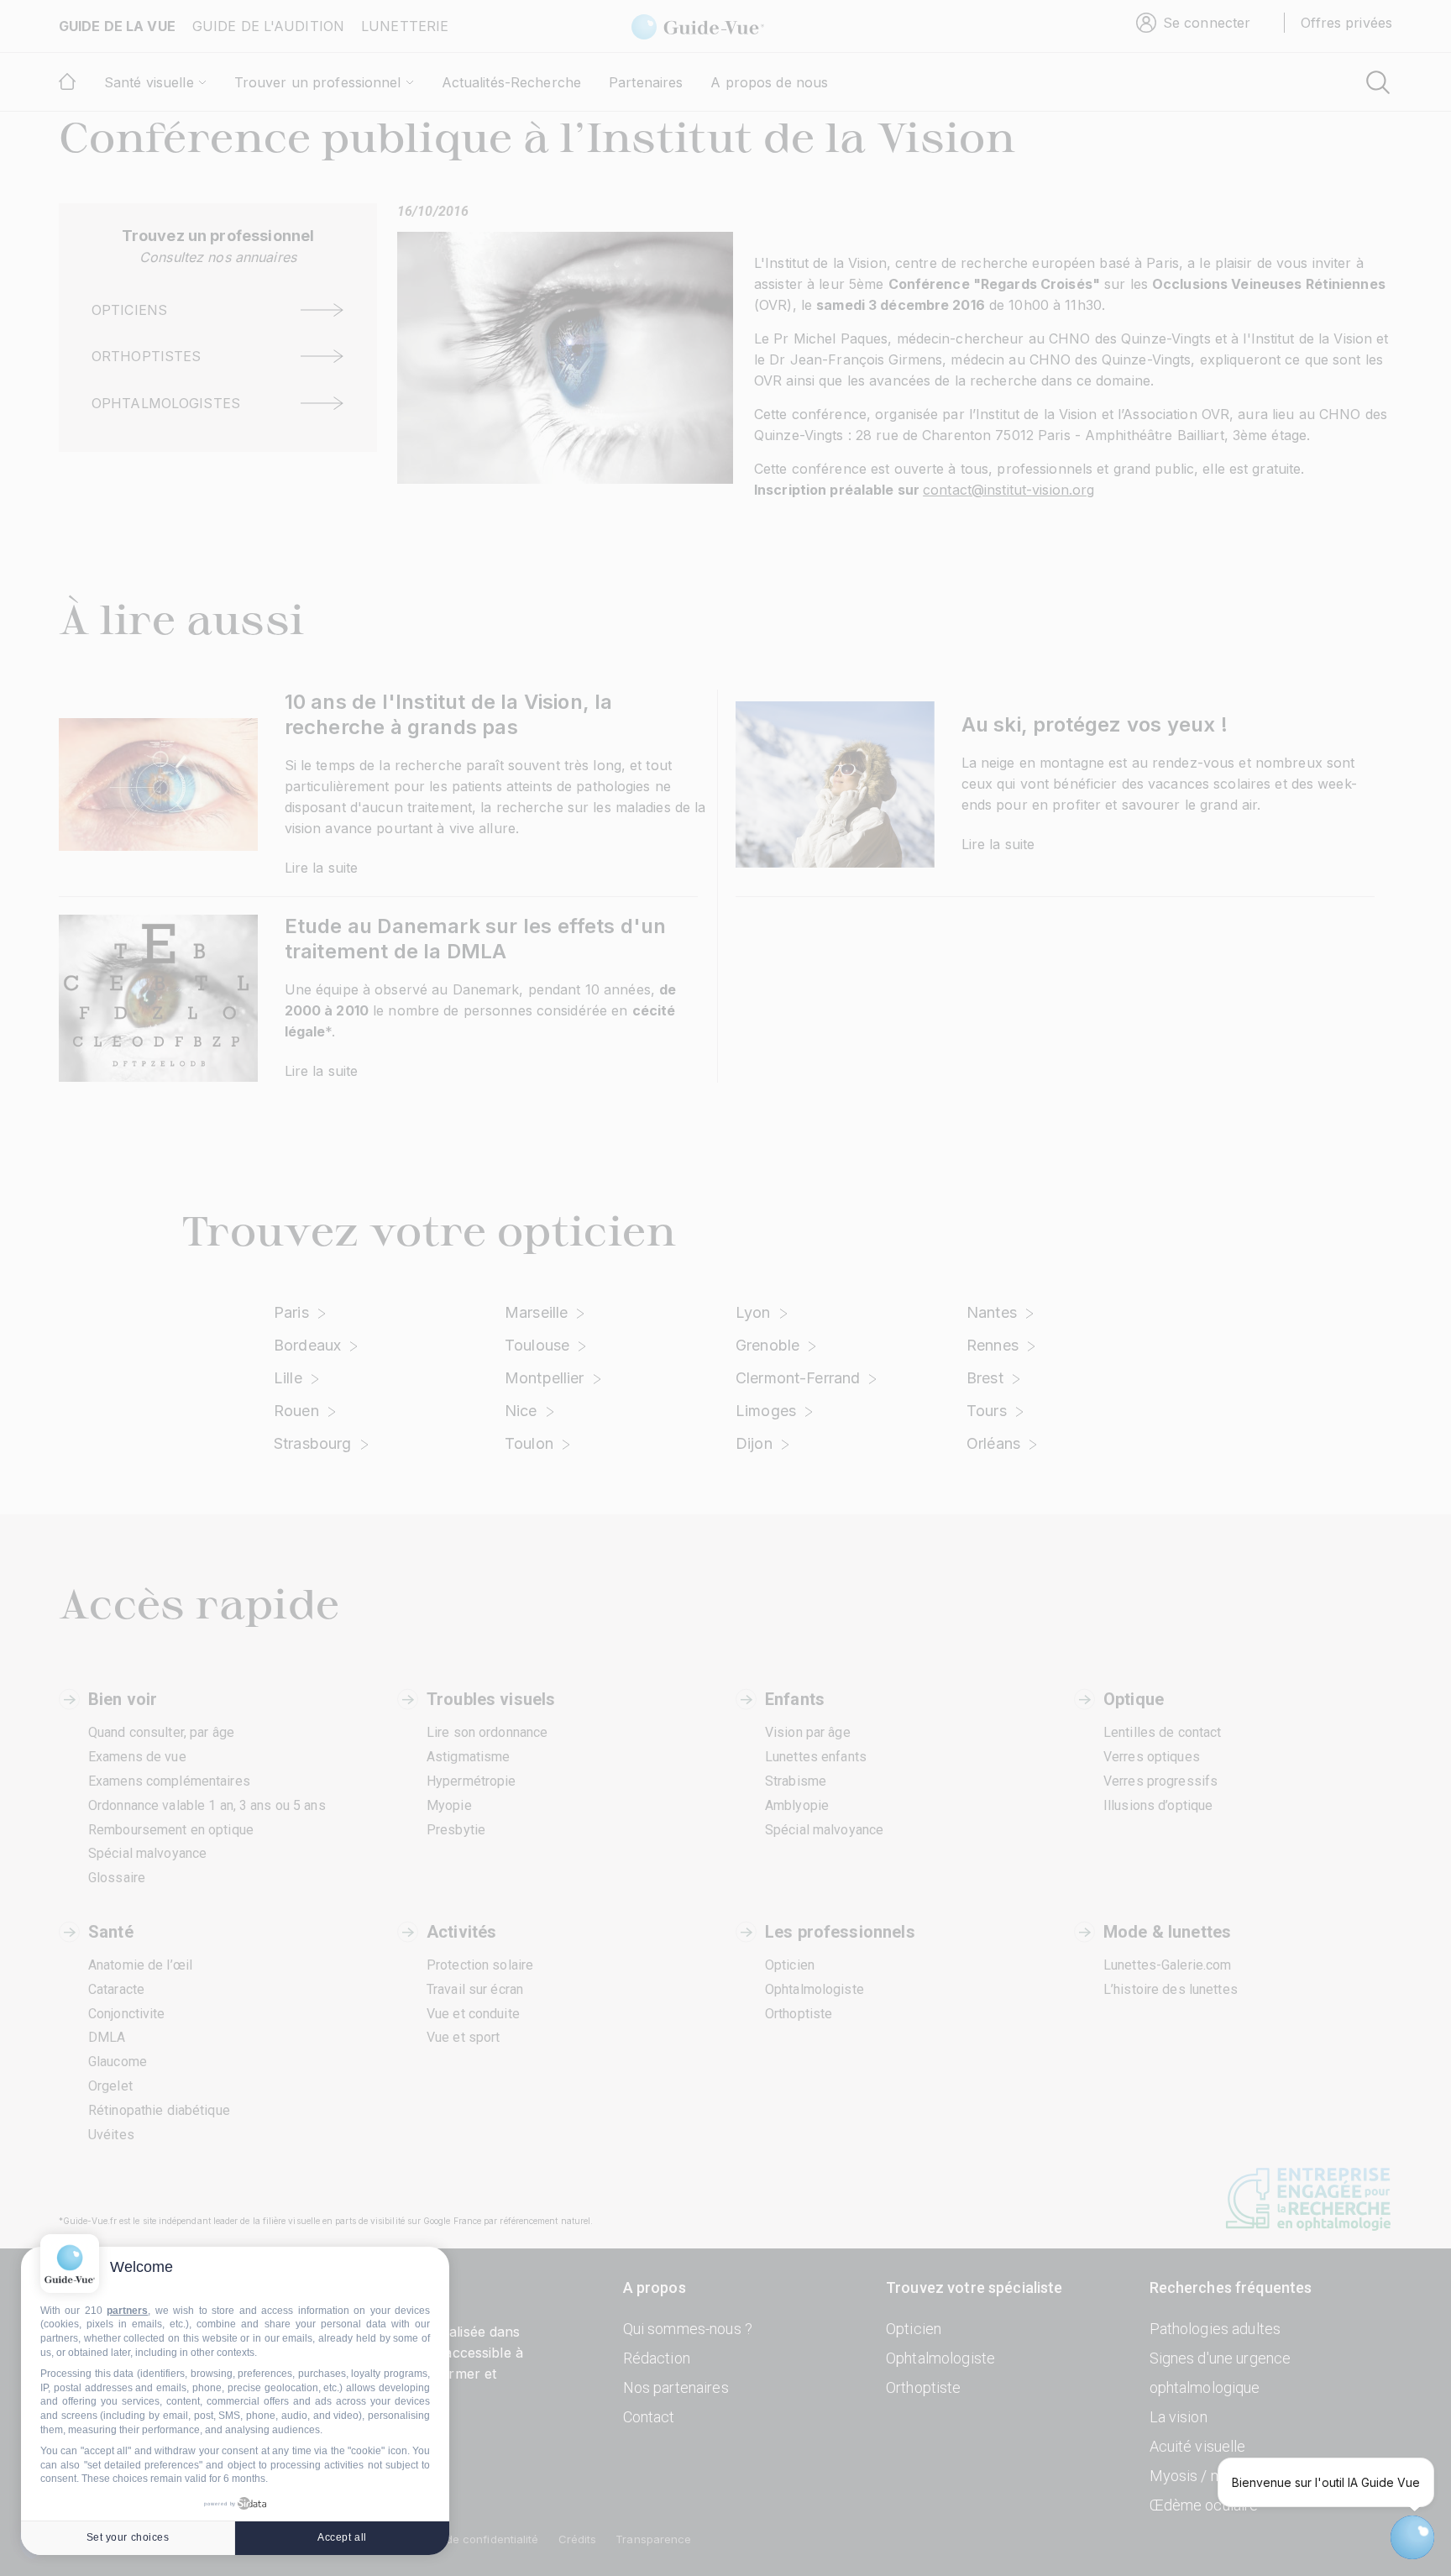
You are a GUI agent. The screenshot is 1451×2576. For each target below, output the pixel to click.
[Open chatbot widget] (1412, 2537)
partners (127, 2311)
